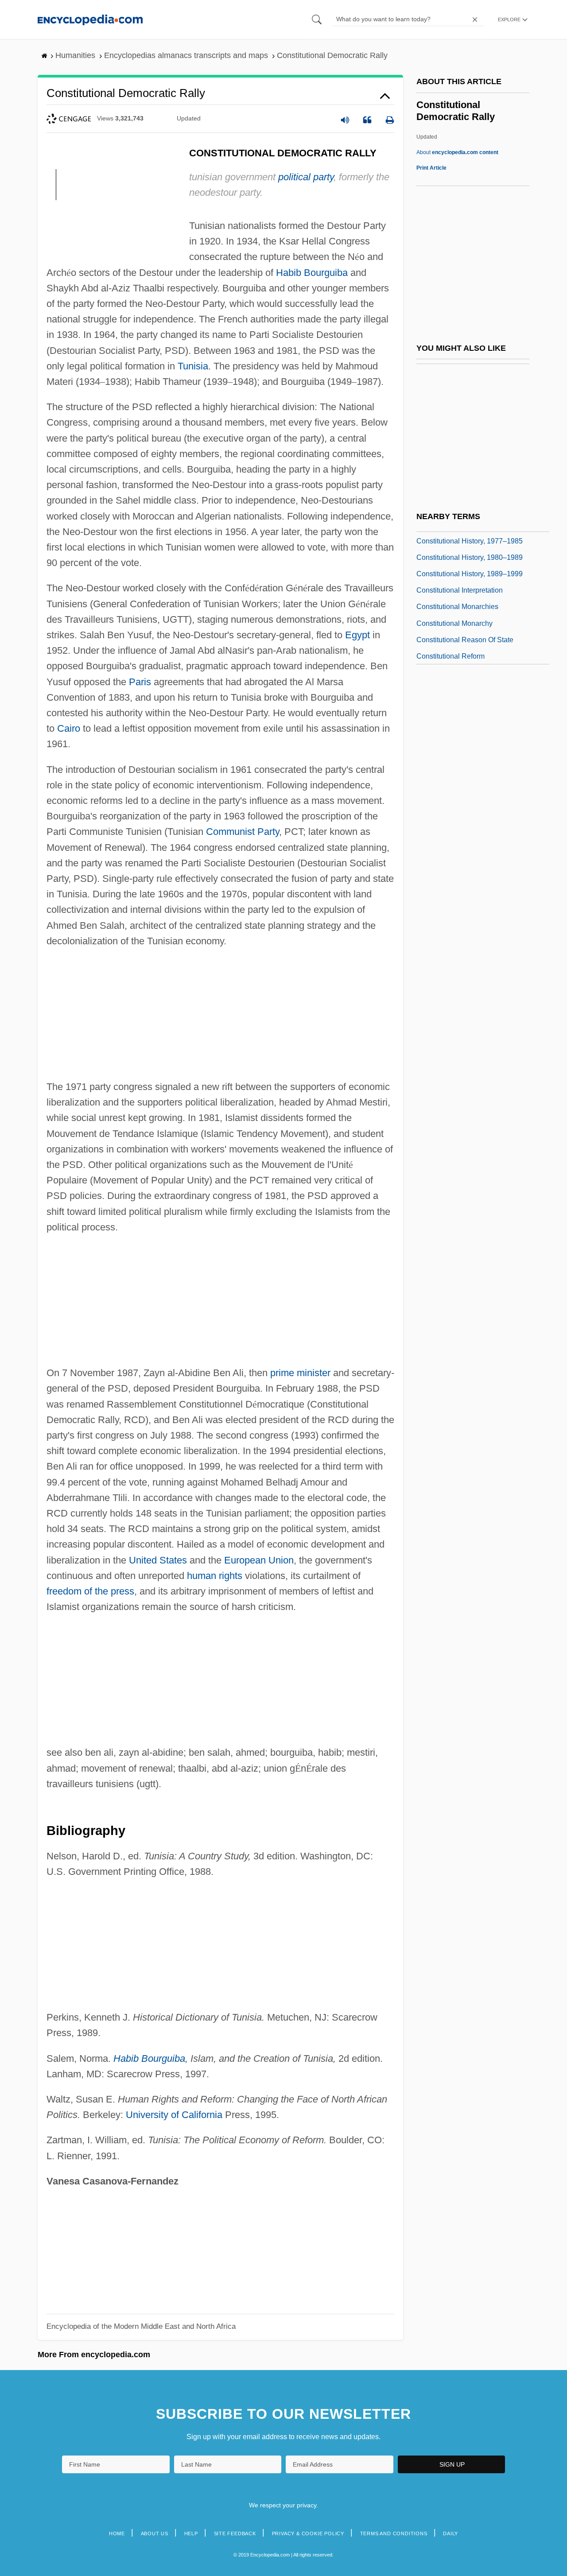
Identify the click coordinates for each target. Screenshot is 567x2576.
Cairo (69, 728)
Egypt (357, 635)
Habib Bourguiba (312, 273)
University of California (174, 2115)
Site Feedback (235, 2533)
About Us (155, 2533)
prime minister (300, 1373)
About (457, 152)
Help (191, 2533)
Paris (140, 682)
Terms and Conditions (394, 2533)
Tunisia (193, 366)
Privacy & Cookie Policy (308, 2533)
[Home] (90, 19)
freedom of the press (90, 1591)
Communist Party (243, 832)
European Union (259, 1560)
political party (306, 177)
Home (117, 2533)
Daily (450, 2533)
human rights (215, 1576)
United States (158, 1560)
